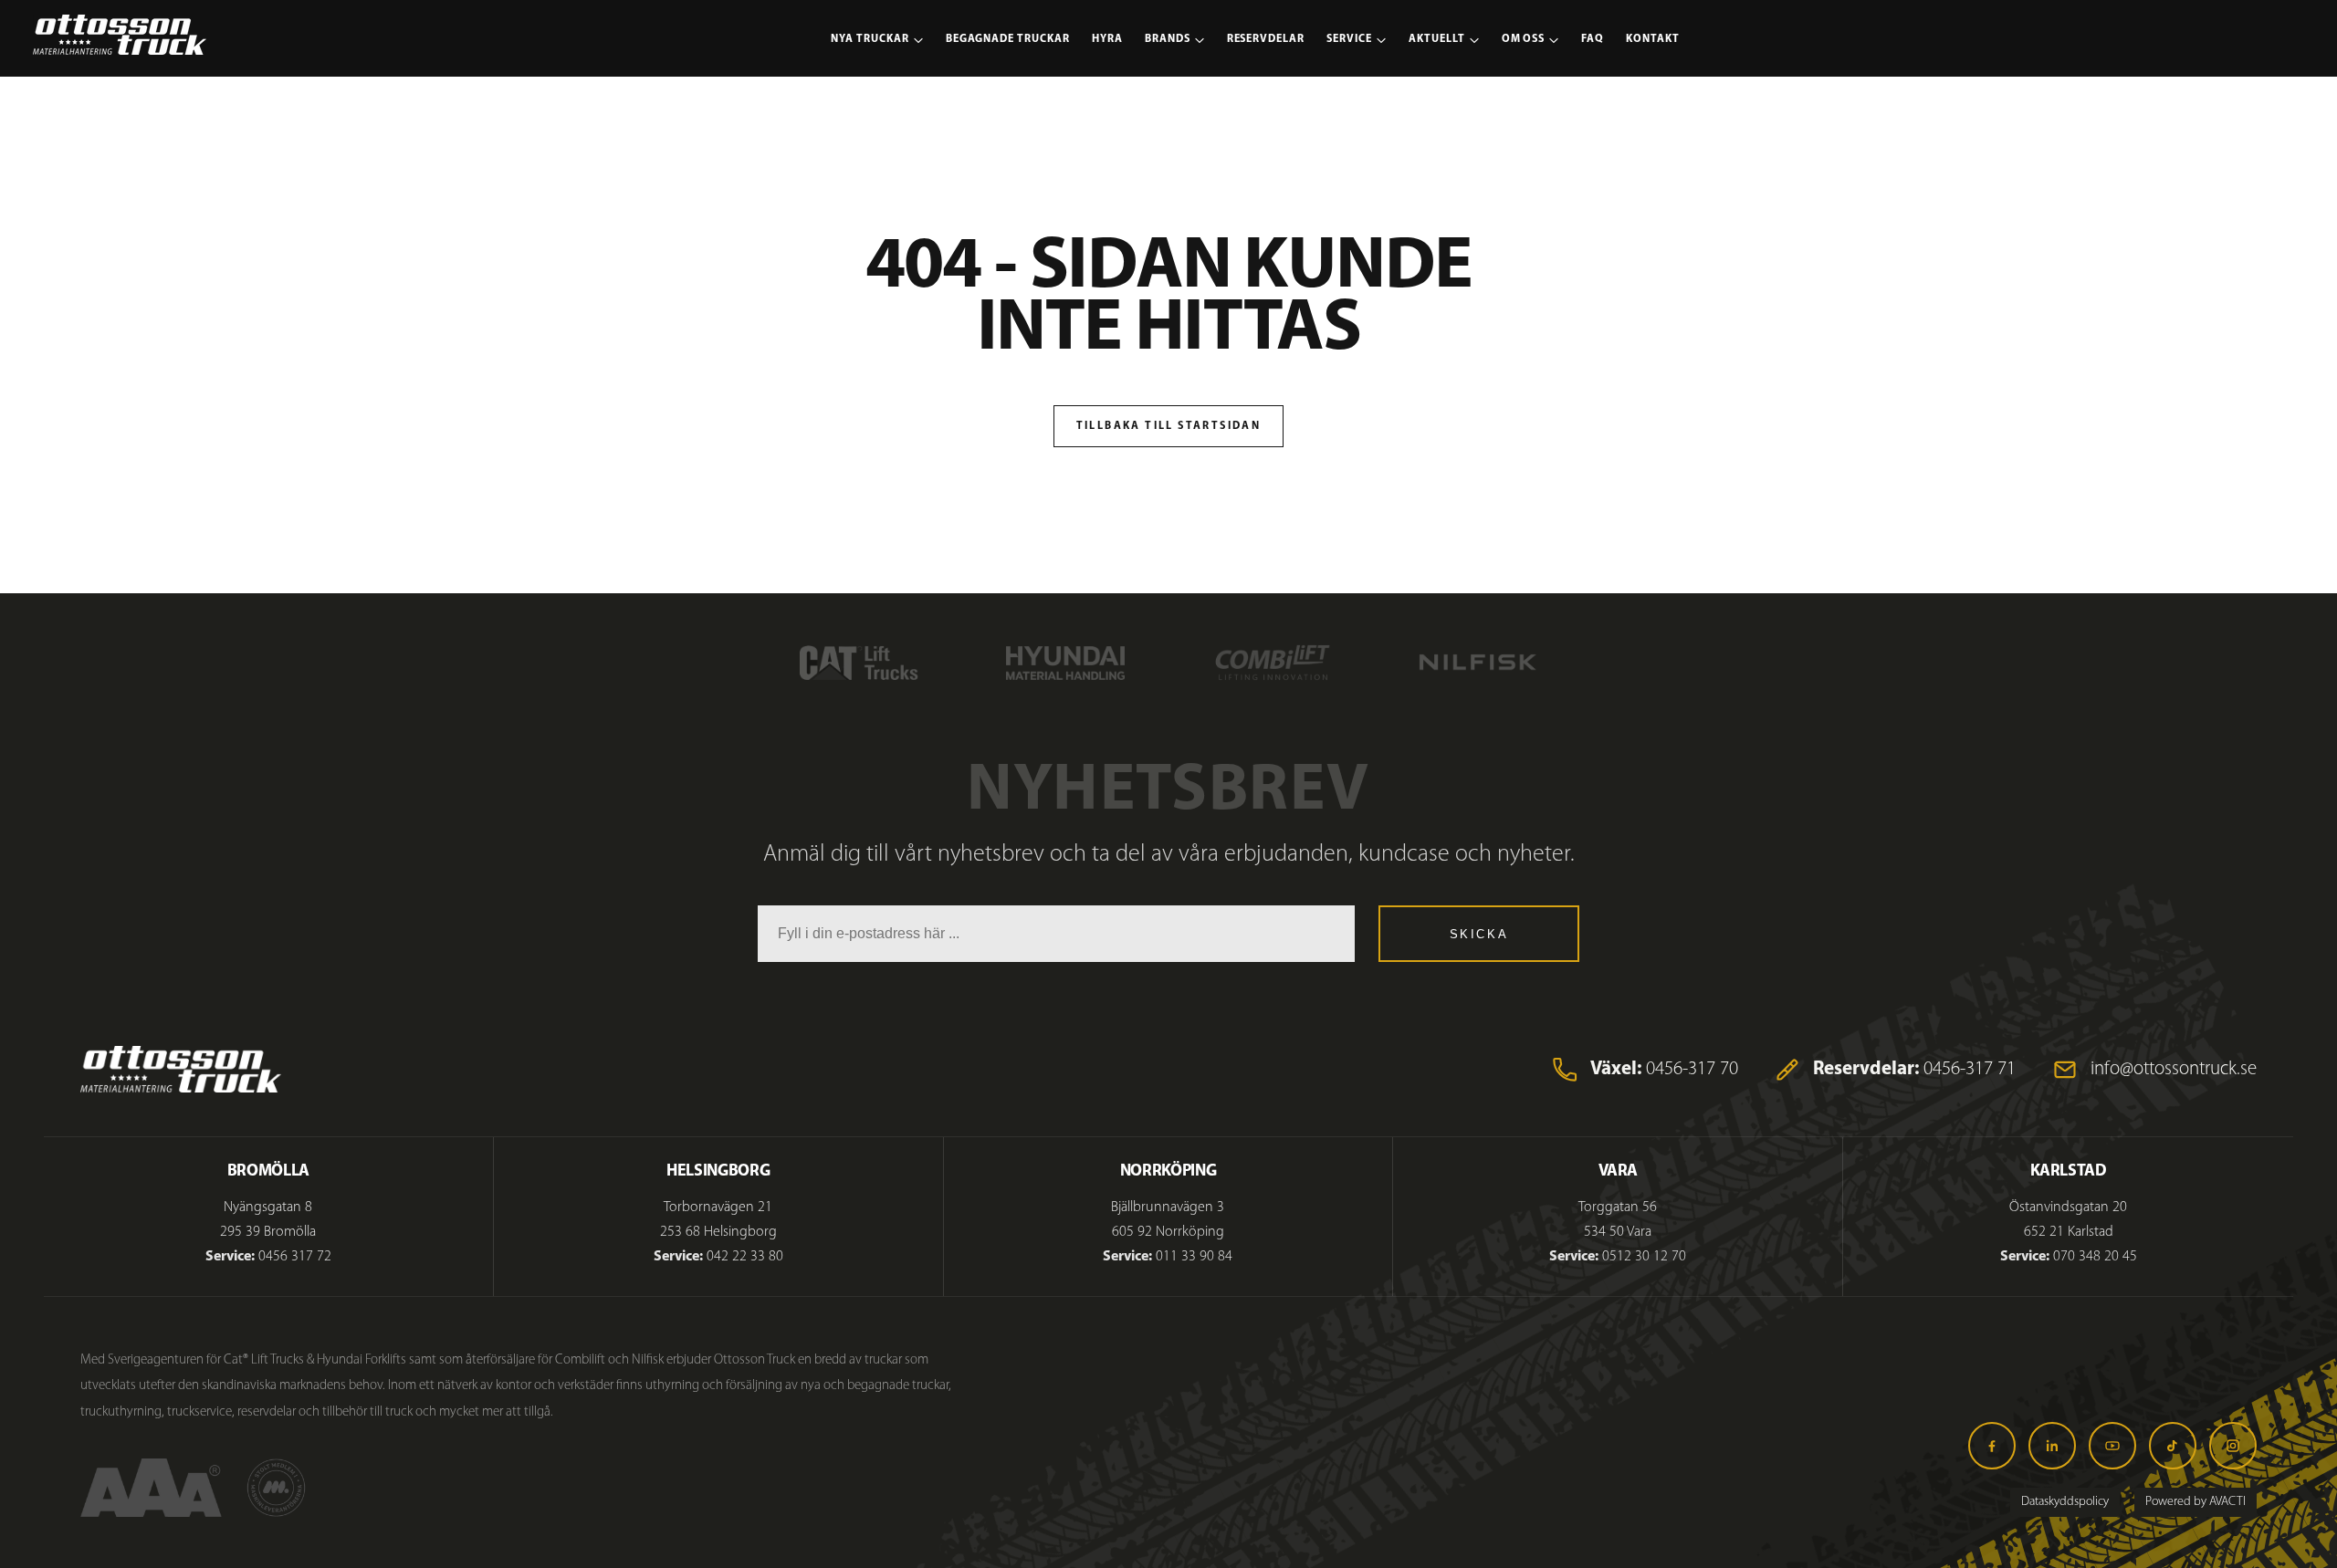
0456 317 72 (295, 1257)
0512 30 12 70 (1644, 1257)
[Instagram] (2233, 1446)
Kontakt (1653, 39)
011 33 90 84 (1194, 1257)
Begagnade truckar (1008, 39)
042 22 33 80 (745, 1257)
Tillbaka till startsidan (1169, 426)
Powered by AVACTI (2196, 1502)
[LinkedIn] (2052, 1446)
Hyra (1107, 39)
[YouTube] (2112, 1446)
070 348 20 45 (2095, 1257)
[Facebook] (1992, 1446)
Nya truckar (870, 39)
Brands (1168, 39)
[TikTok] (2173, 1446)
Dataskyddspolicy (2065, 1502)
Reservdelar (1266, 39)
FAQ (1593, 39)
